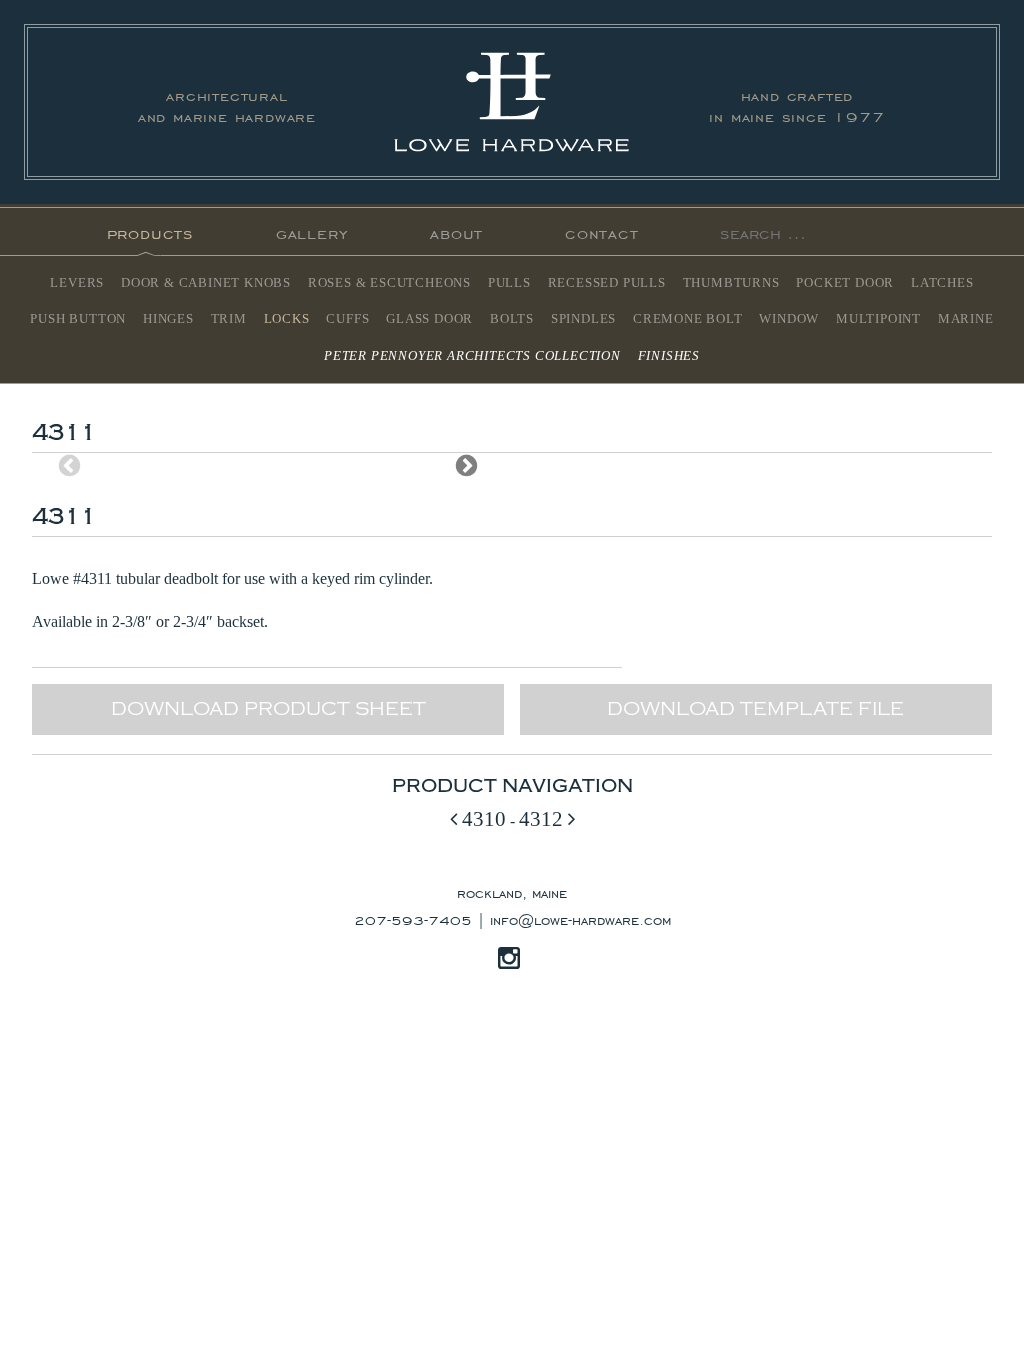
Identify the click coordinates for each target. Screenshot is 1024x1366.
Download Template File (755, 709)
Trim (229, 319)
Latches (942, 283)
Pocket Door (845, 283)
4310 (481, 818)
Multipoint (878, 319)
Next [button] (466, 465)
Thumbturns (731, 283)
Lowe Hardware (512, 102)
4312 (543, 818)
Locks (287, 319)
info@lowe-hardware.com (580, 919)
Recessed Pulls (607, 283)
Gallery (312, 231)
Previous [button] (69, 465)
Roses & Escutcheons (389, 283)
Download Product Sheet (268, 709)
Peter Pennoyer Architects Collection (472, 356)
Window (789, 319)
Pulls (509, 283)
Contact (602, 231)
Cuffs (347, 319)
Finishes (669, 356)
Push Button (78, 319)
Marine (966, 319)
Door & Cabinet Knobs (206, 283)
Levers (77, 283)
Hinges (168, 319)
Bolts (512, 319)
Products (150, 231)
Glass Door (429, 319)
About (456, 231)
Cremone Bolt (688, 319)
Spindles (583, 319)
